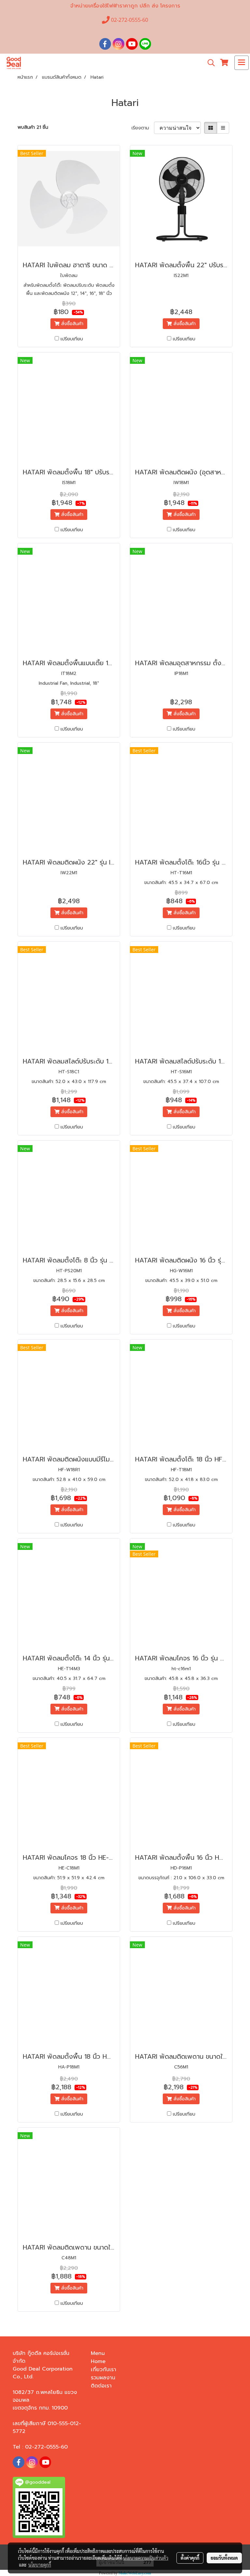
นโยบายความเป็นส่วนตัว (146, 2558)
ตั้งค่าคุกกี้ (190, 2558)
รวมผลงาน (103, 2378)
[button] (209, 63)
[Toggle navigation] (242, 63)
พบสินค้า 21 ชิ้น (33, 127)
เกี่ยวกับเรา (104, 2370)
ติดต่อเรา (101, 2386)
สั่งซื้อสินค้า (71, 324)
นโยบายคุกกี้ (40, 2565)
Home (98, 2361)
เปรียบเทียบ (72, 339)
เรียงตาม (143, 128)
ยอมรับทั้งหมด (224, 2558)
